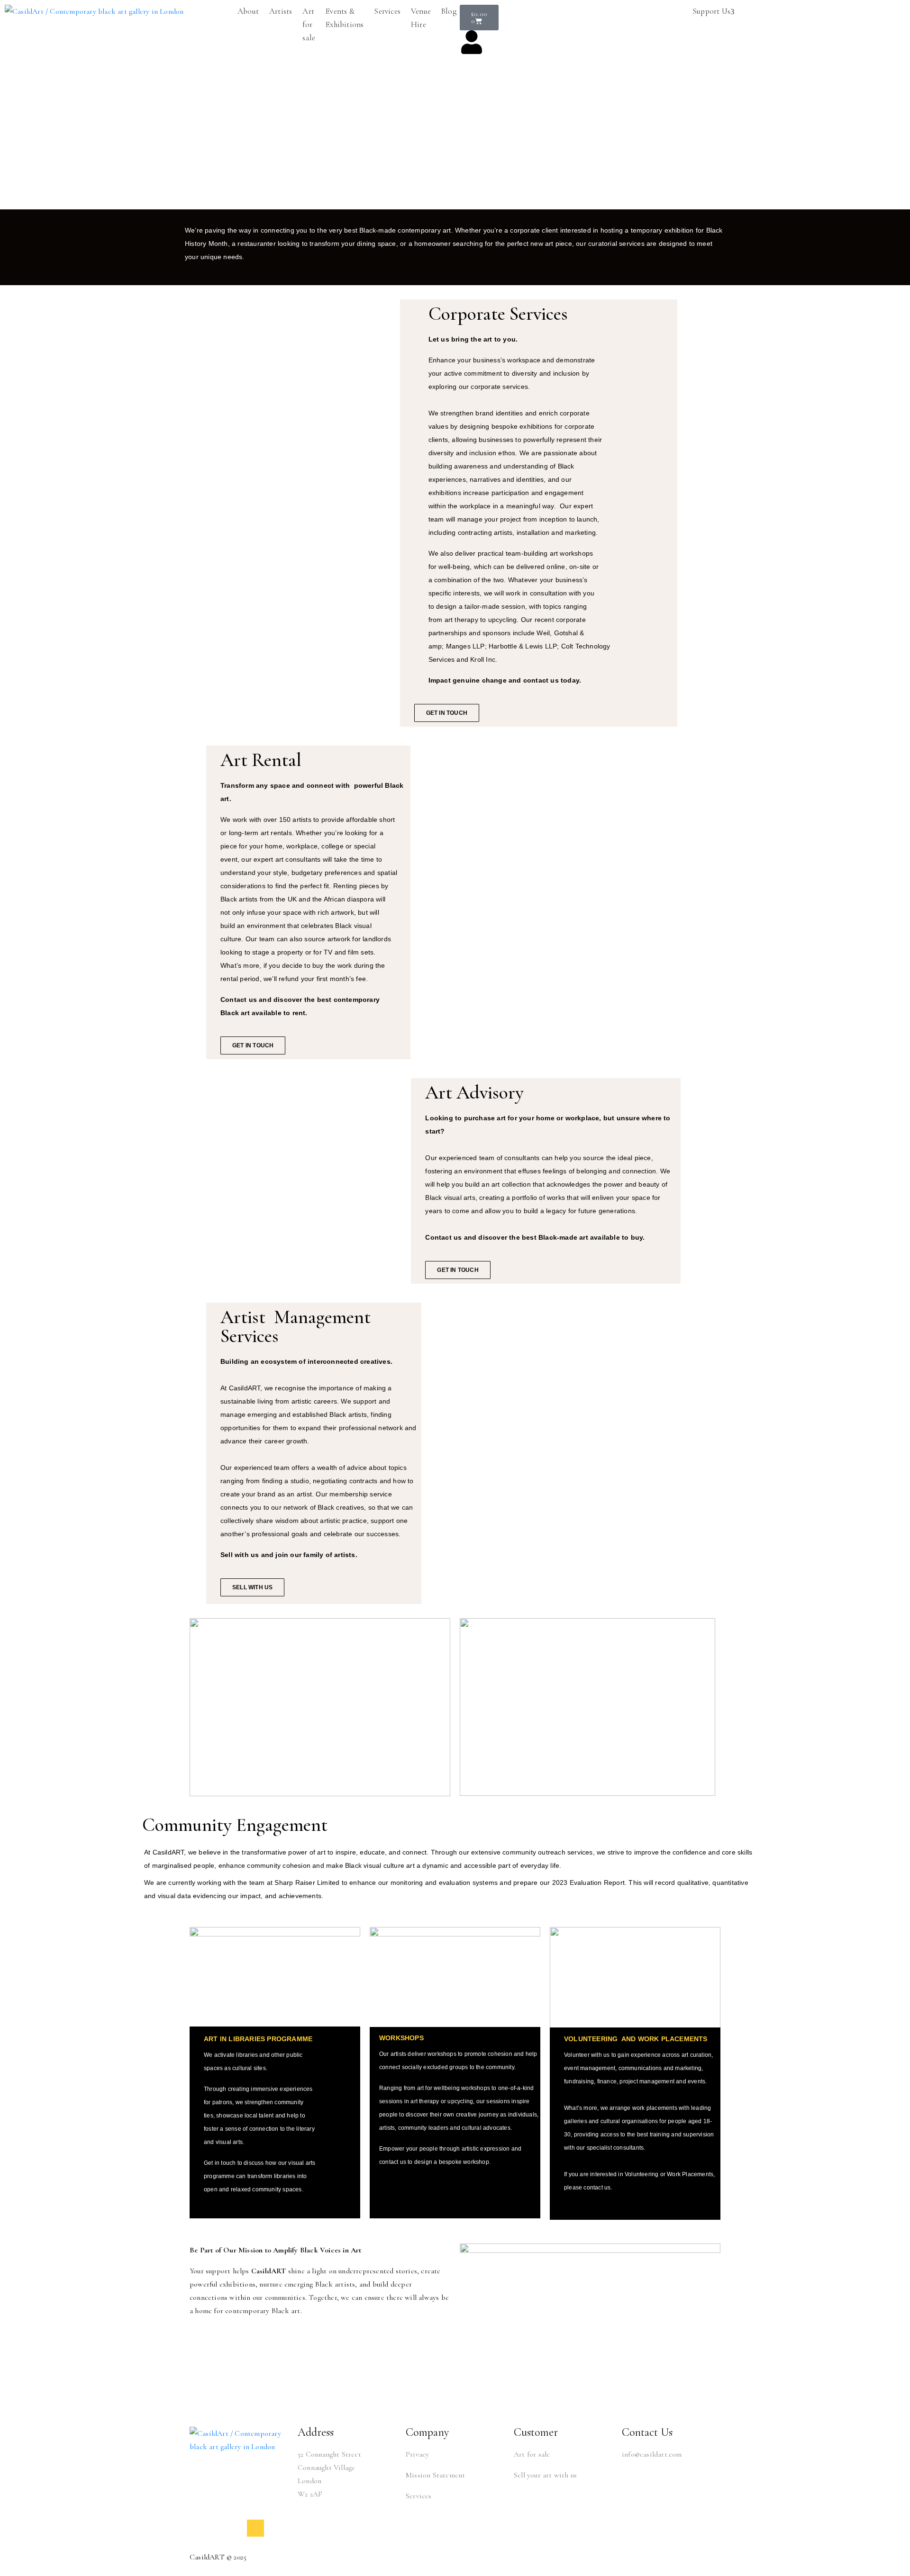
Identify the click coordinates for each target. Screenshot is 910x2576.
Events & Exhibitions (345, 18)
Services (387, 11)
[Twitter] (198, 2528)
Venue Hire (421, 18)
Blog (449, 11)
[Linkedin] (255, 2528)
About (248, 11)
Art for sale (309, 24)
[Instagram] (236, 2528)
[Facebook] (217, 2528)
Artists (281, 11)
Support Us (711, 11)
